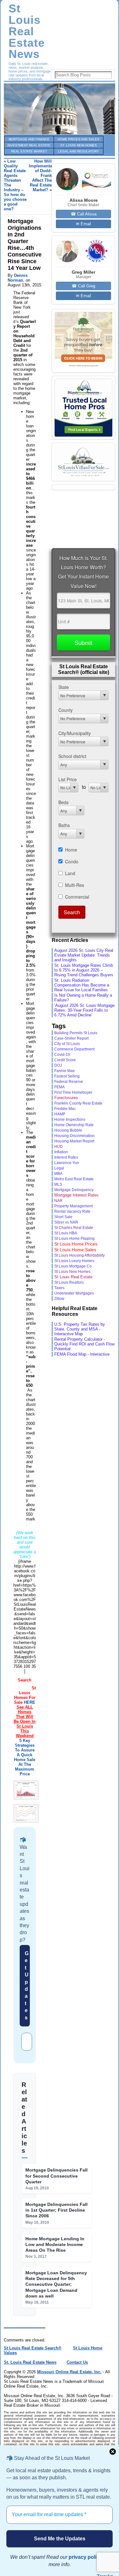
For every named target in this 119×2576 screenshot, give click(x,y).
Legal (59, 1168)
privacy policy (85, 2557)
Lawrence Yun (67, 1163)
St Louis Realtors (69, 1282)
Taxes (59, 1288)
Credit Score (65, 1060)
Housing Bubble (68, 1130)
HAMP (60, 1114)
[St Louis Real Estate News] (60, 109)
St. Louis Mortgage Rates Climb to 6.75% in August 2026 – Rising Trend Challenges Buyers (84, 970)
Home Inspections (70, 1119)
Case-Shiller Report (71, 1038)
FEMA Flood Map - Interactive (82, 1354)
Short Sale (63, 1217)
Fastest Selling (67, 1076)
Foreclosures (66, 1098)
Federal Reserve (69, 1082)
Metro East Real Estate (74, 1179)
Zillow (59, 1299)
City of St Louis (67, 1044)
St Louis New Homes (72, 1272)
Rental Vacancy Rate (72, 1211)
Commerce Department (74, 1049)
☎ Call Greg (83, 286)
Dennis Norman (18, 278)
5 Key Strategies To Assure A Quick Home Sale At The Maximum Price (25, 1757)
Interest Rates (66, 1157)
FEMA (60, 1087)
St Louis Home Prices (76, 1244)
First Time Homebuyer (73, 1092)
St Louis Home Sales (75, 1250)
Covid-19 (62, 1055)
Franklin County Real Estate (78, 1103)
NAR (58, 1201)
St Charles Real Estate (74, 1228)
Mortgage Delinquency (74, 1190)
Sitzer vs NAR (66, 1222)
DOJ (58, 1065)
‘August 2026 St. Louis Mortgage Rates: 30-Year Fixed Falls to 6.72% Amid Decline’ (84, 1010)
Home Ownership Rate (74, 1125)
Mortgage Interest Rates (76, 1195)
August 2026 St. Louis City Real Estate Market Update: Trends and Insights (84, 955)
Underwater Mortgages (74, 1293)
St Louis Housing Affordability (79, 1255)
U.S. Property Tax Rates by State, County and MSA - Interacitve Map (80, 1329)
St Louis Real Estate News (27, 31)
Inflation (61, 1152)
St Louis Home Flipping (74, 1238)
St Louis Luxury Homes (74, 1261)
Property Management (73, 1206)
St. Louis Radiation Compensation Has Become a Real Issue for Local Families (82, 985)
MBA (58, 1174)
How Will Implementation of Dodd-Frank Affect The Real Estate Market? (44, 175)
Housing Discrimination (74, 1136)
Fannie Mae (65, 1071)
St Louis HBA (66, 1233)
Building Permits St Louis (76, 1033)
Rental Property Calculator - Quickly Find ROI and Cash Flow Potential (84, 1344)
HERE (30, 1702)
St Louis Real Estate (73, 1277)
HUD (59, 1147)
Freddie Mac (65, 1109)
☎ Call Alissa (84, 214)
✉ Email (83, 224)
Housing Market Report (74, 1141)
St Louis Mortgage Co (73, 1266)
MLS (58, 1184)
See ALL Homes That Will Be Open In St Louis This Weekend (25, 1721)
